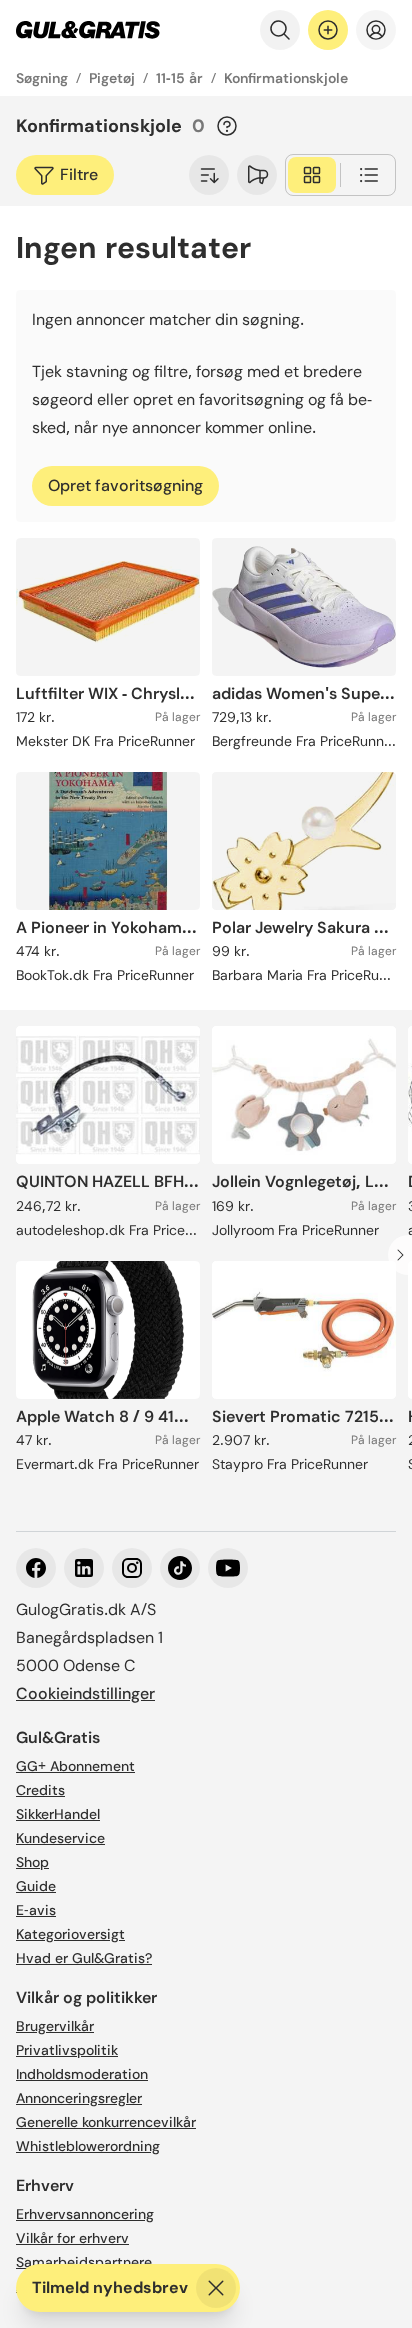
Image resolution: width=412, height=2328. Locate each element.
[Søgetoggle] (280, 30)
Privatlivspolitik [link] (67, 2050)
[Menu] (376, 30)
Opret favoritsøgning (125, 485)
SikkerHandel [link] (58, 1814)
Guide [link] (36, 1886)
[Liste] (369, 175)
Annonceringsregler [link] (79, 2098)
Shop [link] (32, 1862)
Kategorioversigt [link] (70, 1934)
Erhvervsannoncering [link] (85, 2214)
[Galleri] (312, 175)
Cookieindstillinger (85, 1693)
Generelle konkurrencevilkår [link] (106, 2122)
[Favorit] (257, 175)
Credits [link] (40, 1790)
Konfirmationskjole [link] (286, 78)
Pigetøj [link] (112, 78)
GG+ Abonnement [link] (75, 1766)
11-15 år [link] (179, 78)
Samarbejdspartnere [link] (84, 2262)
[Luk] (216, 2288)
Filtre (79, 174)
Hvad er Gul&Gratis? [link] (84, 1958)
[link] (88, 30)
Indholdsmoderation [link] (82, 2074)
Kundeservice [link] (60, 1838)
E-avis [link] (36, 1910)
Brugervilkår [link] (55, 2026)
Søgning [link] (42, 78)
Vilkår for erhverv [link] (72, 2238)
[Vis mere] (209, 175)
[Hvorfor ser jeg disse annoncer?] (227, 126)
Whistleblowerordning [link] (88, 2146)
